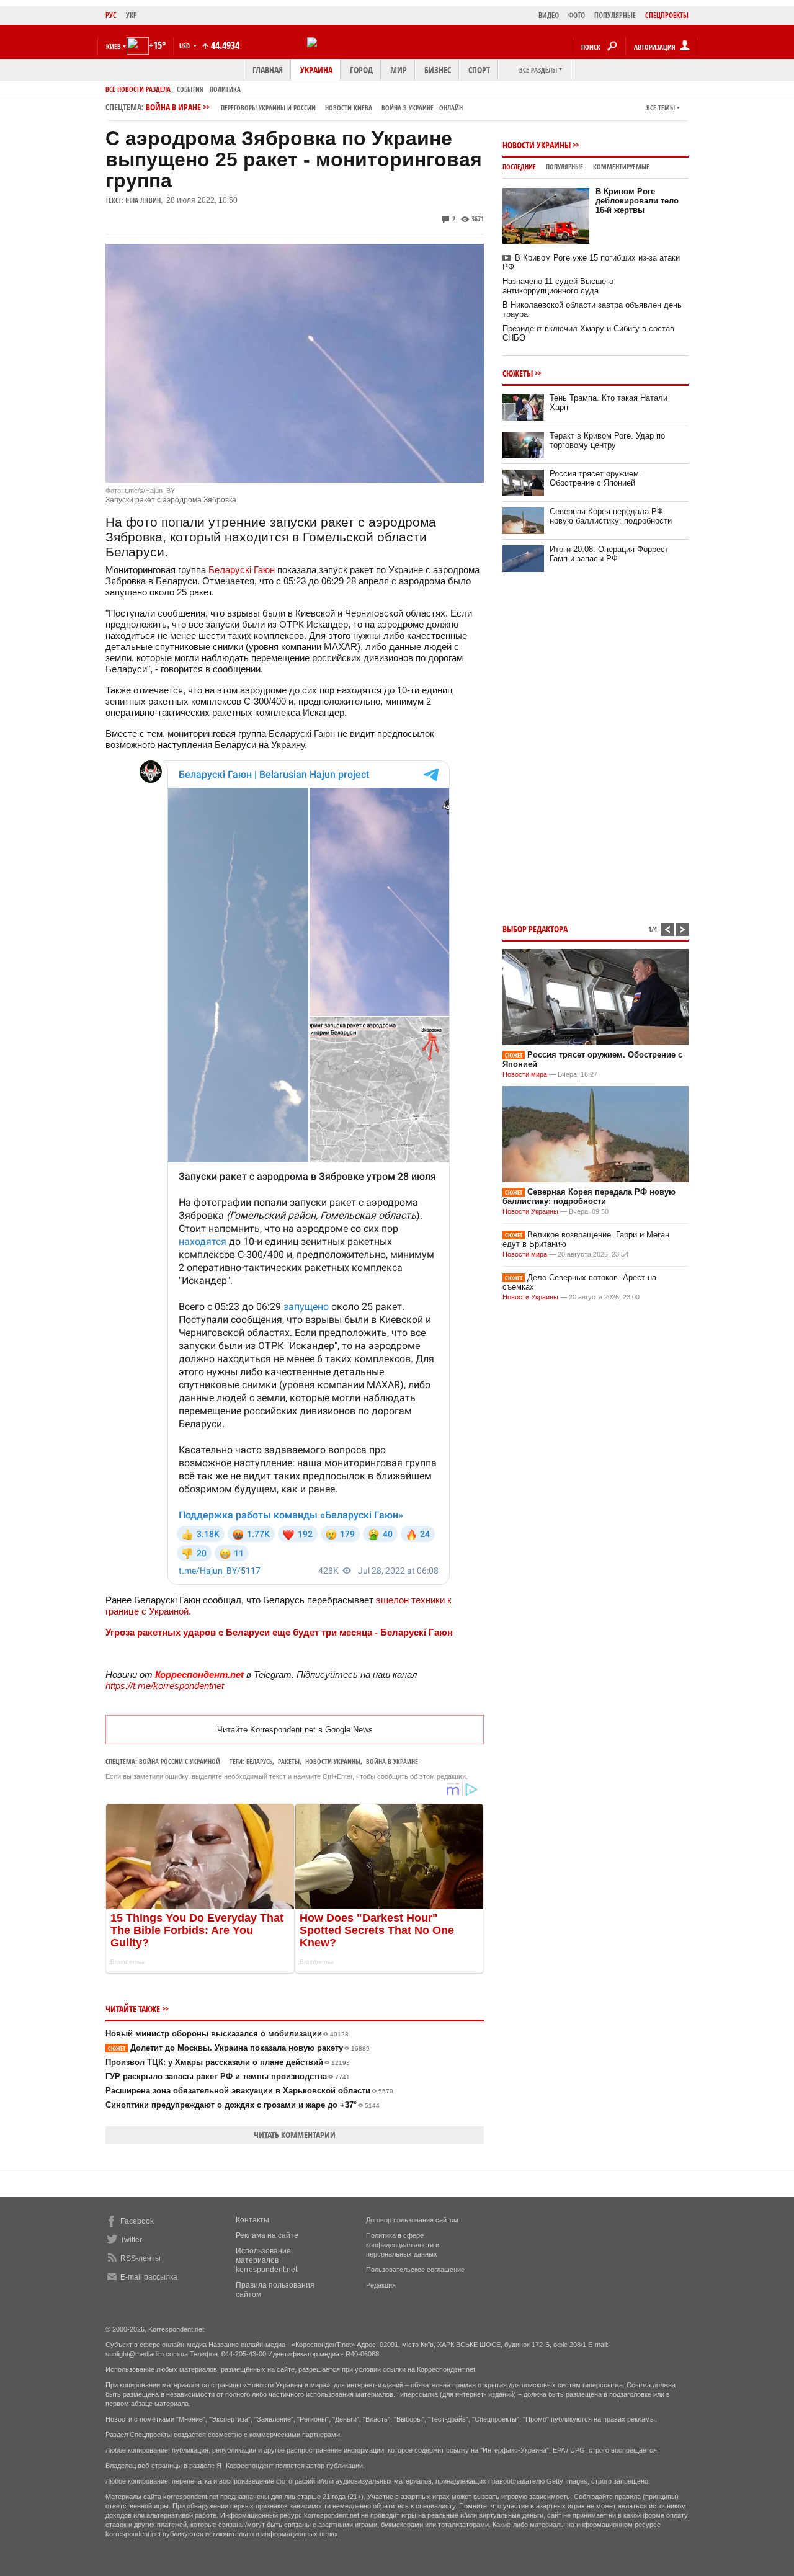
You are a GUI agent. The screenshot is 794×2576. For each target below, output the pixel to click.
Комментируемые (621, 167)
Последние (519, 167)
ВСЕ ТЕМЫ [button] (661, 108)
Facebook (137, 2221)
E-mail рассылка (149, 2277)
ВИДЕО (549, 15)
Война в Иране (304, 107)
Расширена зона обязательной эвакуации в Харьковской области (249, 2091)
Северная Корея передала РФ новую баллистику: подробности (611, 516)
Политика (225, 89)
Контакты (252, 2220)
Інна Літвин (143, 200)
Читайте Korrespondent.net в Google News (295, 1730)
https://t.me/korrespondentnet (165, 1686)
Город (361, 70)
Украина (316, 70)
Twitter (131, 2240)
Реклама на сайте (267, 2235)
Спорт (479, 70)
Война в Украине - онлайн (422, 108)
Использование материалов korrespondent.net (266, 2260)
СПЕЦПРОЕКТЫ (667, 15)
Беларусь (259, 1761)
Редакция (381, 2285)
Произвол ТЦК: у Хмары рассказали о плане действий (228, 2062)
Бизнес (438, 70)
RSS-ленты (141, 2258)
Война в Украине (392, 1761)
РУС (111, 15)
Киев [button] (114, 46)
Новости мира (525, 1074)
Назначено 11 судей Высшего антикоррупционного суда (558, 286)
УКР (132, 15)
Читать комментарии (295, 2135)
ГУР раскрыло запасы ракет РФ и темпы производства (228, 2076)
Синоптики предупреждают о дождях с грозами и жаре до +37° (243, 2105)
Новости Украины (537, 145)
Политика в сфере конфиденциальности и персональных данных (403, 2245)
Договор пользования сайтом (412, 2220)
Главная (268, 70)
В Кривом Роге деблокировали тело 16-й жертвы (637, 201)
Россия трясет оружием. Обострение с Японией (595, 478)
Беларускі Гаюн (243, 570)
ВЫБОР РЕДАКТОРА (535, 929)
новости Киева (349, 108)
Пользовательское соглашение (415, 2270)
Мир (399, 70)
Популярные (564, 167)
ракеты (289, 1761)
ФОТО (577, 15)
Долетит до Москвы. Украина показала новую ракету (239, 2048)
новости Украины (333, 1761)
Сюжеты (518, 373)
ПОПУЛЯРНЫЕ (615, 15)
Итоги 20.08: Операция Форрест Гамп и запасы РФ (609, 554)
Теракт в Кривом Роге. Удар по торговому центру (607, 440)
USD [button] (185, 46)
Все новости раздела (138, 89)
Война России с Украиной (180, 1761)
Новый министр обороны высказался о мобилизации (227, 2034)
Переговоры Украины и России (268, 108)
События (190, 89)
